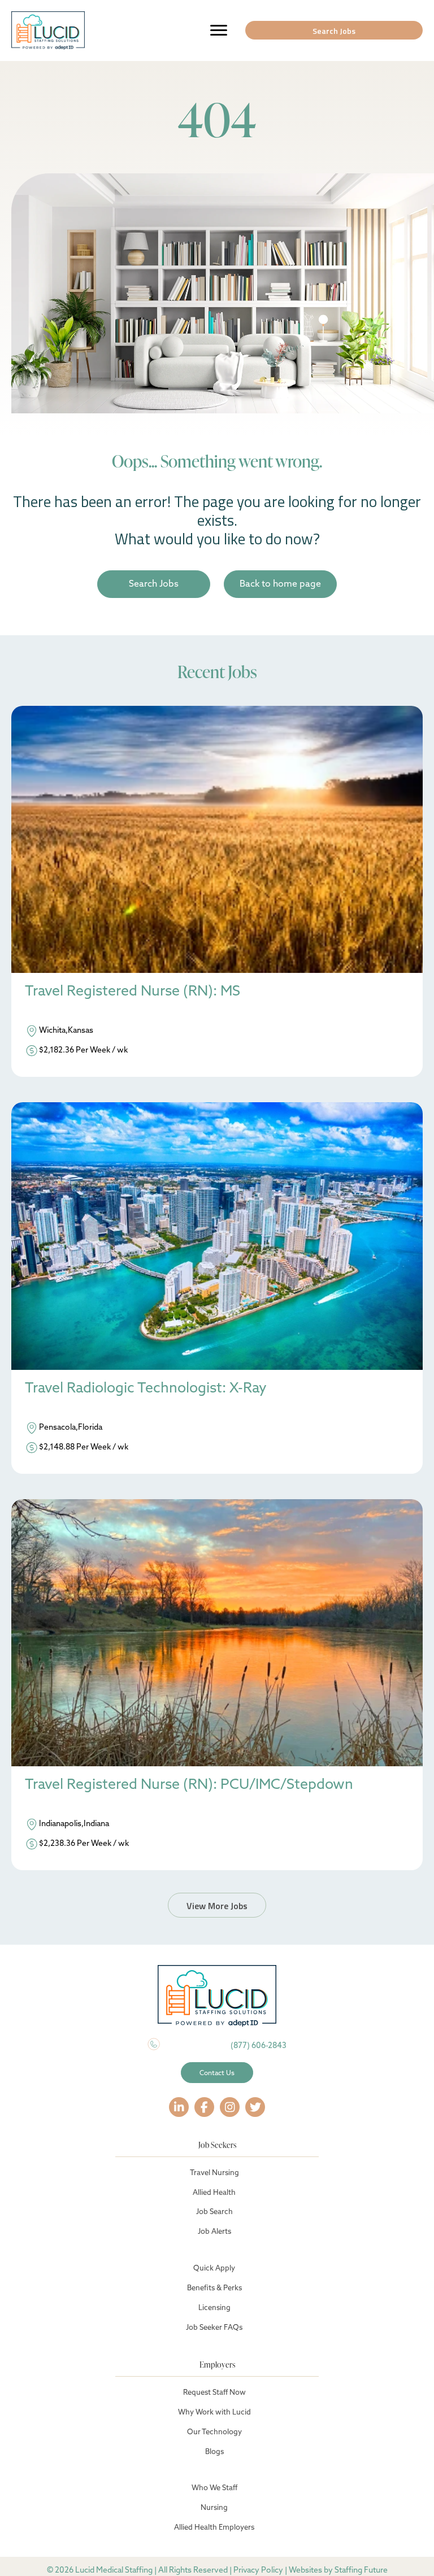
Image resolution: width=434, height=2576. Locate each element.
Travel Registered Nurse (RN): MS (133, 991)
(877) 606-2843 (259, 2045)
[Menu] (219, 30)
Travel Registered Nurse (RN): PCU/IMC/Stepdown (189, 1784)
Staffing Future (361, 2570)
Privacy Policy (258, 2570)
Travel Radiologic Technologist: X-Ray (146, 1388)
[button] (334, 30)
